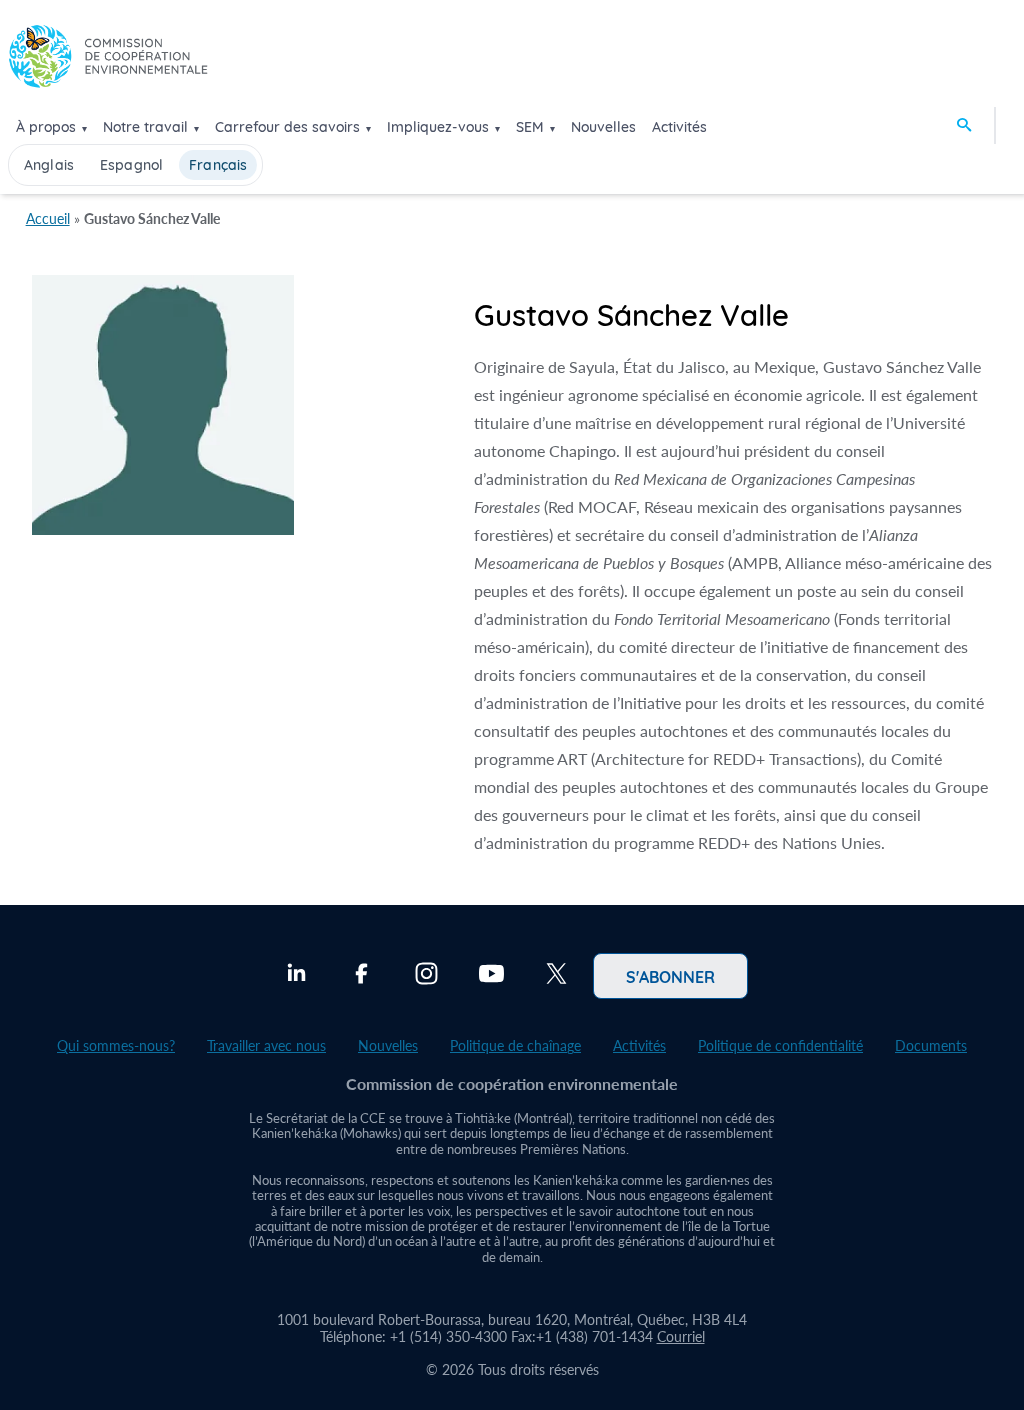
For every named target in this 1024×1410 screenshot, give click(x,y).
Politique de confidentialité (780, 1045)
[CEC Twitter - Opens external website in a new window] (556, 976)
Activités (679, 127)
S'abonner (670, 976)
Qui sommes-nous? (116, 1045)
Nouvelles (603, 127)
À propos (46, 127)
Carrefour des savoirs (287, 127)
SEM (530, 127)
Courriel (681, 1336)
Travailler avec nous (266, 1045)
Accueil (48, 218)
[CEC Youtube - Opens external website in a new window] (491, 976)
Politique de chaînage (515, 1045)
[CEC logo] (108, 61)
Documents (931, 1045)
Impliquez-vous (438, 127)
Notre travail (145, 127)
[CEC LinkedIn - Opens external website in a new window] (296, 976)
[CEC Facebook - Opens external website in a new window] (361, 976)
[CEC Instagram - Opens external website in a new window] (426, 976)
